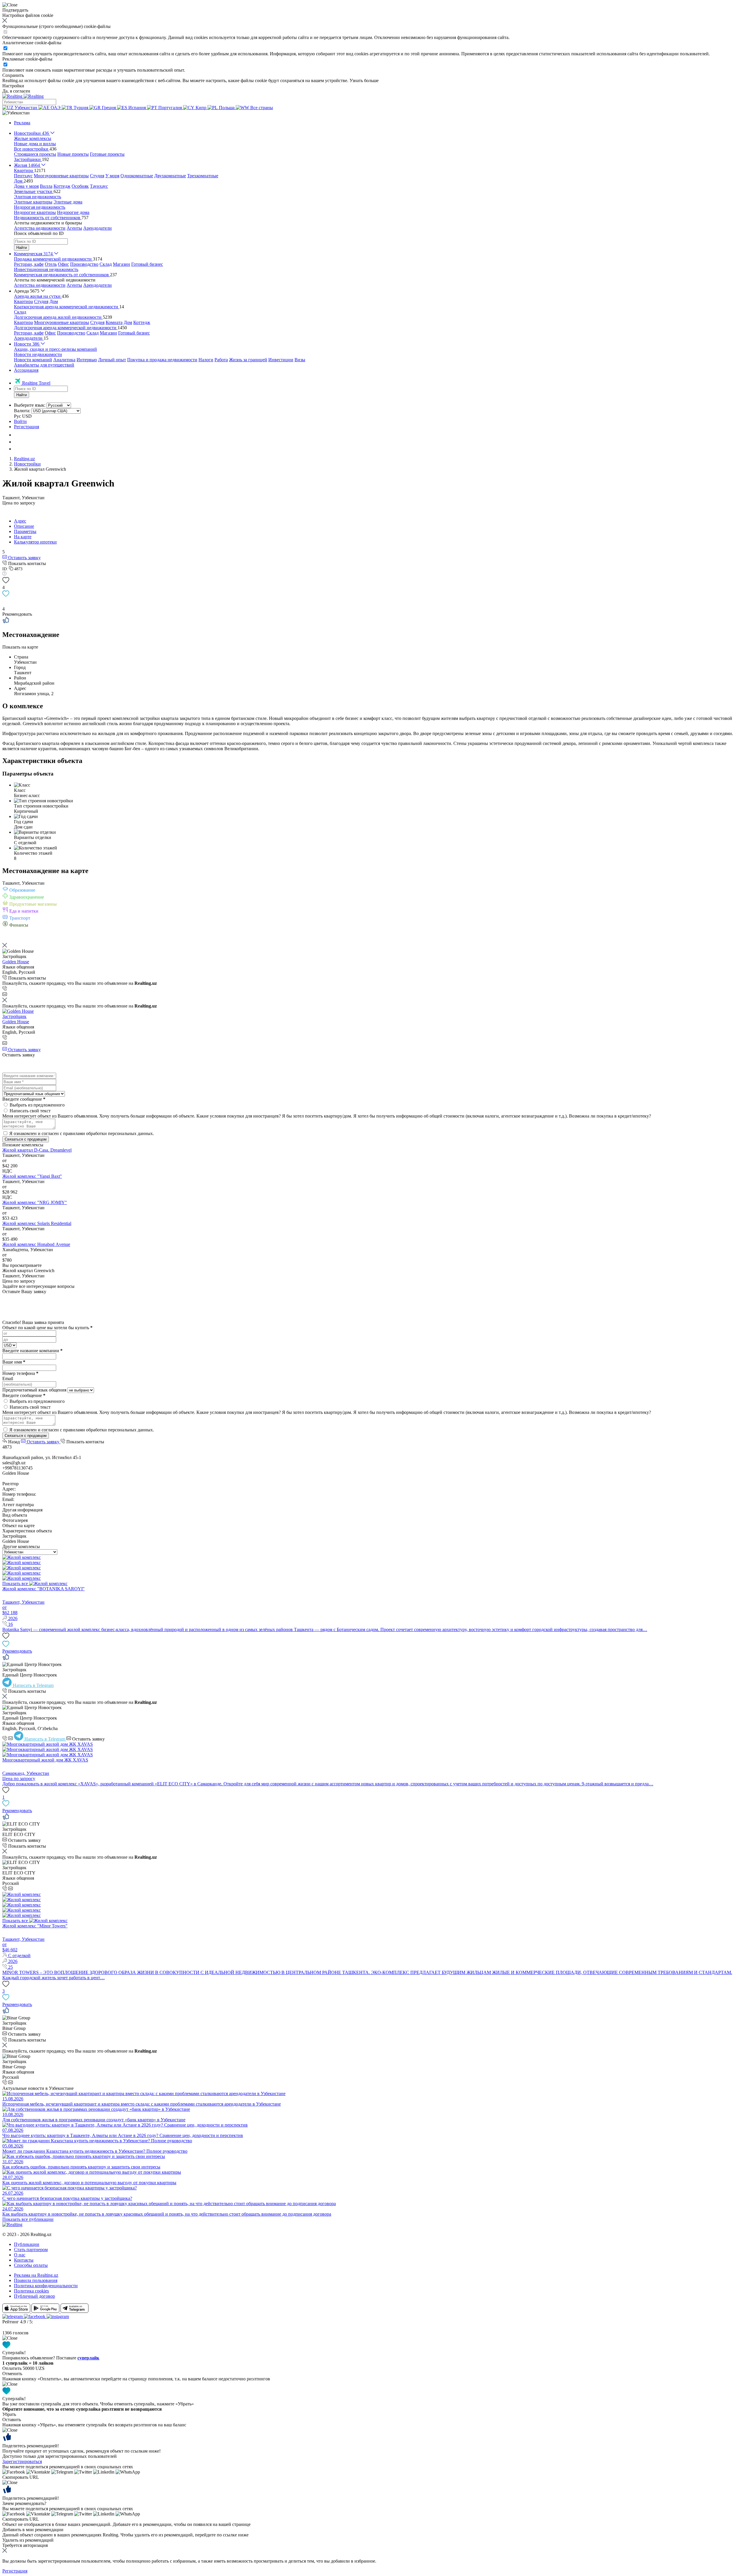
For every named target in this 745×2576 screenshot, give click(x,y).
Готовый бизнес (147, 264)
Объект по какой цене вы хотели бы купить (47, 1328)
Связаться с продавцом (26, 1139)
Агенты (74, 228)
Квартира (23, 301)
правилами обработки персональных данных (108, 1133)
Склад (106, 264)
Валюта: (22, 411)
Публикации (27, 2244)
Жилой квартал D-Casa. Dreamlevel (37, 1150)
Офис (63, 264)
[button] (16, 113)
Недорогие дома (73, 212)
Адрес (20, 521)
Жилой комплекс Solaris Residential (37, 1223)
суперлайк (88, 2358)
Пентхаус (23, 176)
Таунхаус (99, 186)
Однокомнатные (137, 176)
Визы (300, 360)
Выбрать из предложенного (37, 1105)
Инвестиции (281, 360)
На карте (23, 537)
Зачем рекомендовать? (24, 2503)
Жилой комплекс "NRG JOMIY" (35, 1202)
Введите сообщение (24, 1099)
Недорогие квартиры (35, 212)
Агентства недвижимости (40, 228)
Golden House (16, 962)
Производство (84, 264)
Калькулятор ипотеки (35, 542)
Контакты (24, 2260)
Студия (97, 176)
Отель (51, 264)
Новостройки (27, 464)
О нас (20, 2255)
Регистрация (26, 427)
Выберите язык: (30, 405)
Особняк (80, 186)
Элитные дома (68, 202)
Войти (20, 421)
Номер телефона (20, 1373)
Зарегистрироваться (22, 2461)
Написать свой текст (30, 1111)
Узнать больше (364, 80)
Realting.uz (24, 459)
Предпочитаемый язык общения (34, 1390)
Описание (24, 526)
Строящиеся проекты (35, 154)
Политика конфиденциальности (46, 2286)
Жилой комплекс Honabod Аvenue (36, 1244)
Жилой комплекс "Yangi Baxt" (32, 1176)
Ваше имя (14, 1362)
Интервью (87, 360)
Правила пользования (36, 2280)
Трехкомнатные (203, 176)
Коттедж (62, 186)
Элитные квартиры (33, 202)
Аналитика (64, 360)
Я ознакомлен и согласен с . (82, 1133)
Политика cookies (31, 2291)
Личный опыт (112, 360)
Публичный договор (34, 2296)
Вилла (46, 186)
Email (8, 1379)
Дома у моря (26, 186)
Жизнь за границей (248, 360)
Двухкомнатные (170, 176)
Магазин (121, 264)
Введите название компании (32, 1351)
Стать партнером (31, 2250)
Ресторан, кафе (29, 264)
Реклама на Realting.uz (36, 2275)
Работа (221, 360)
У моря (112, 176)
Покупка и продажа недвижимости (162, 360)
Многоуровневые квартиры (61, 176)
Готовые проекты (107, 154)
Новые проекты (73, 154)
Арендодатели (97, 228)
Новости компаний (33, 360)
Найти (22, 248)
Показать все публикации (28, 2219)
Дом (54, 301)
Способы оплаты (31, 2265)
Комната (114, 322)
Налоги (206, 360)
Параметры (25, 531)
